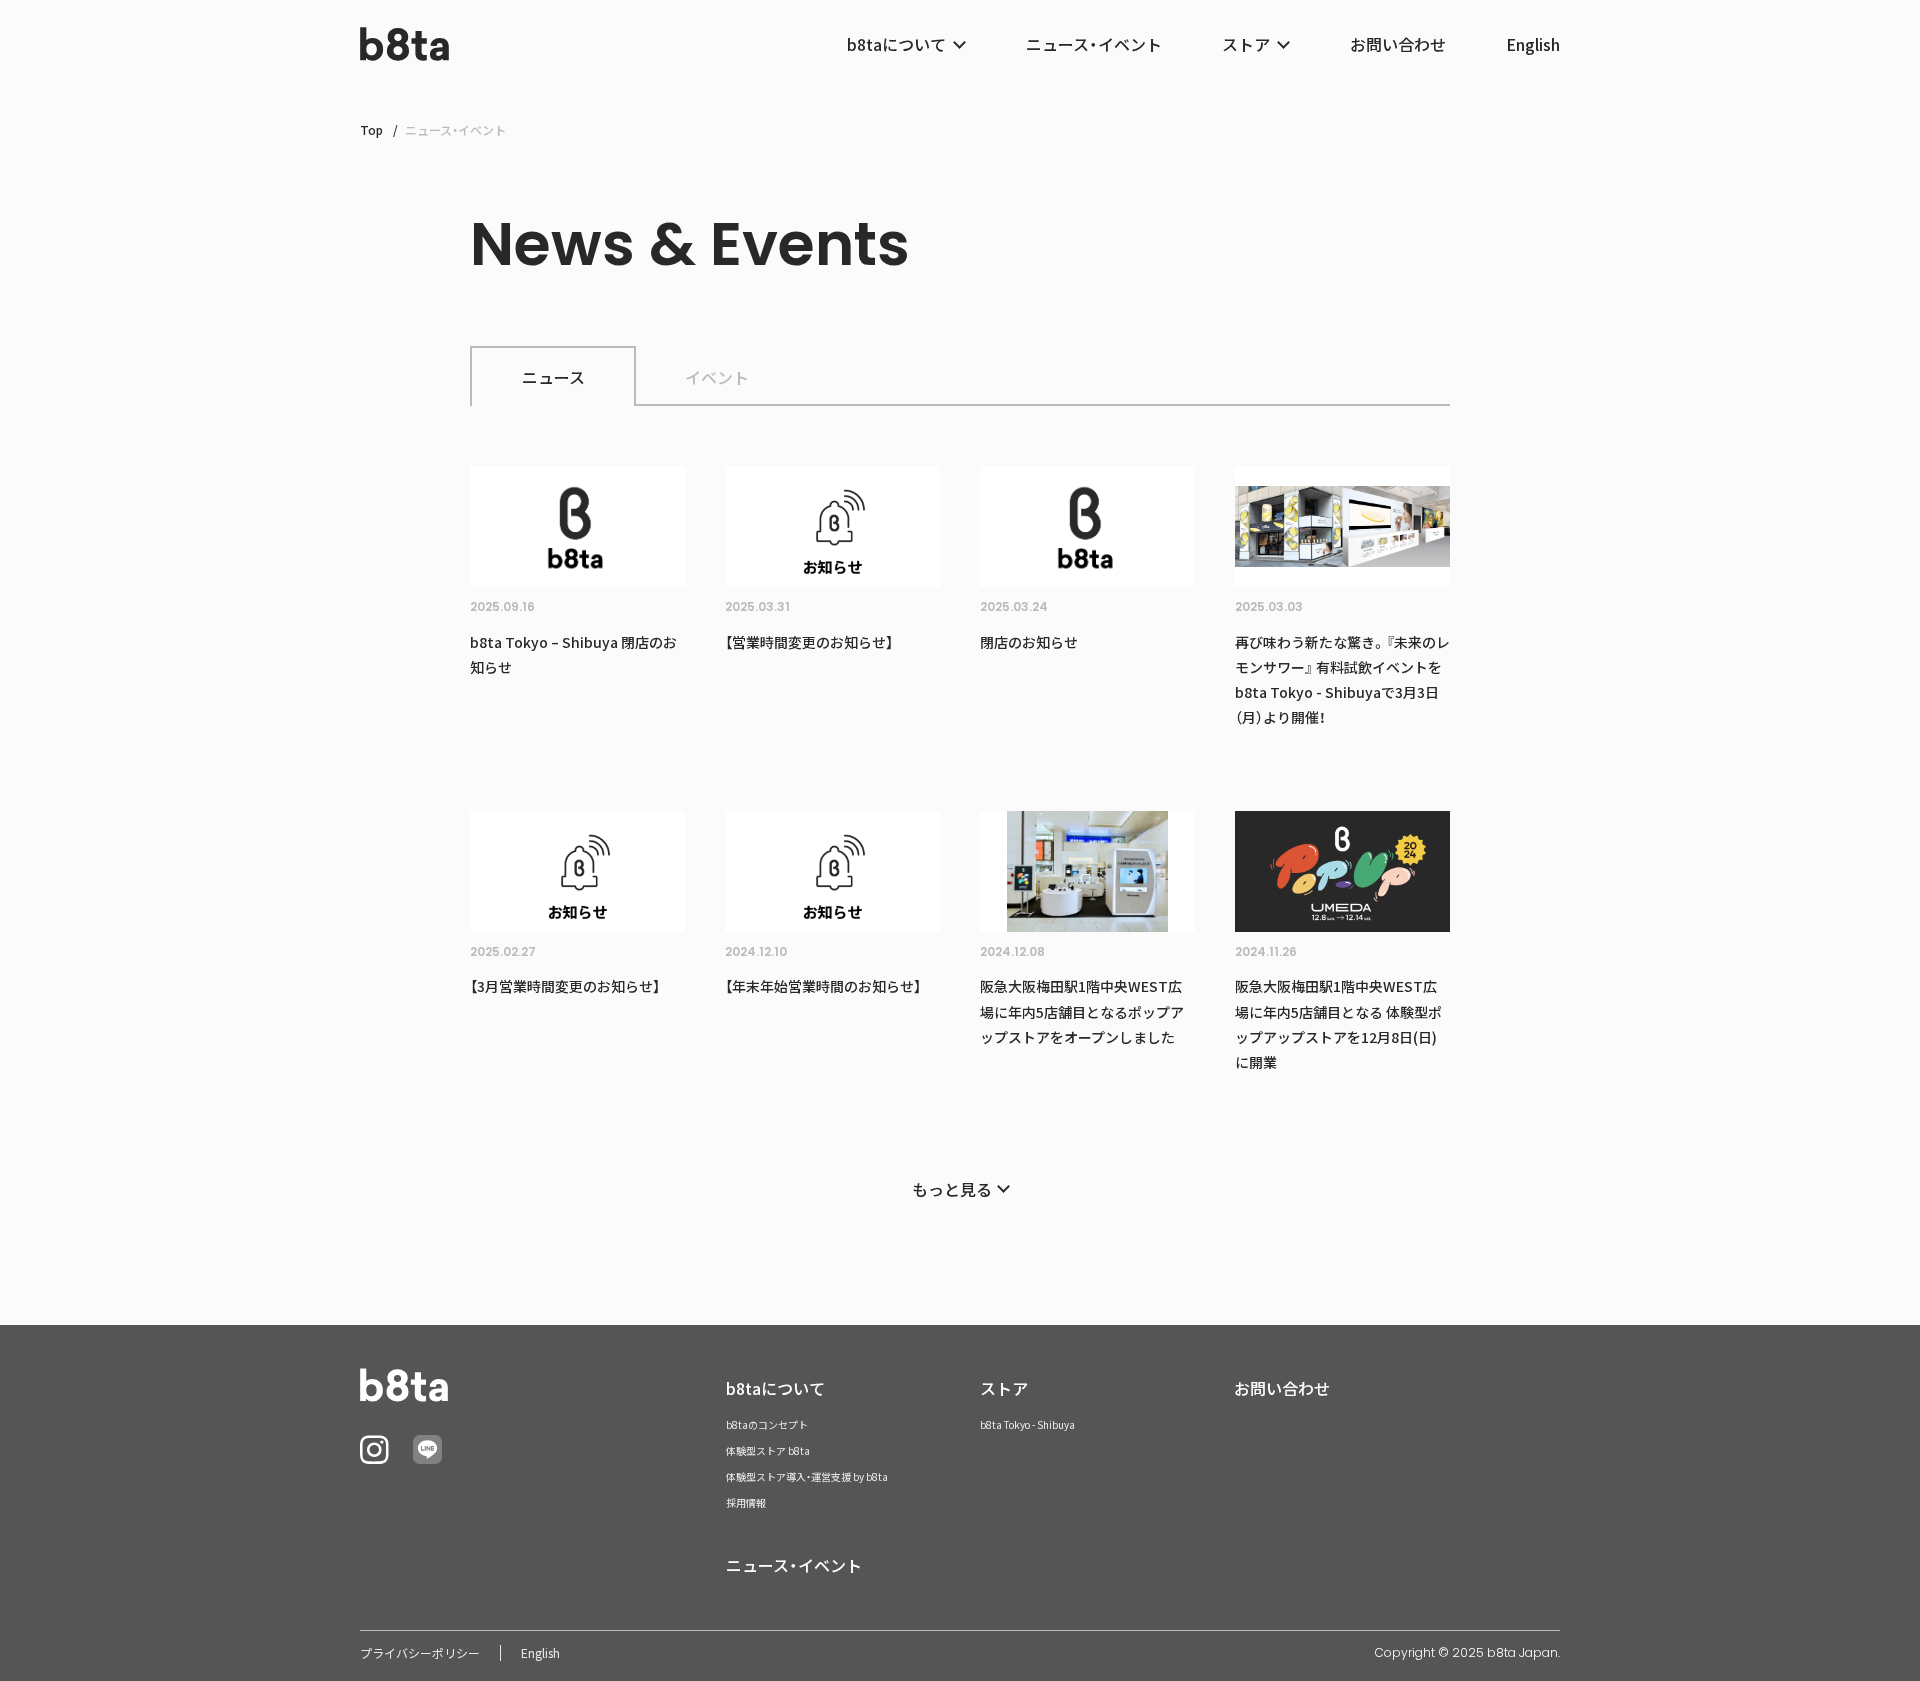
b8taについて (775, 1388)
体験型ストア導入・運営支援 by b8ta (807, 1476)
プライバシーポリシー (420, 1653)
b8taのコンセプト (767, 1424)
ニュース (553, 377)
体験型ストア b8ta (768, 1450)
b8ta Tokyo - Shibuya (1027, 1424)
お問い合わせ (1398, 44)
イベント (717, 377)
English (1533, 44)
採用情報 (746, 1502)
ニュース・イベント (1094, 44)
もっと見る (952, 1189)
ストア (1004, 1388)
